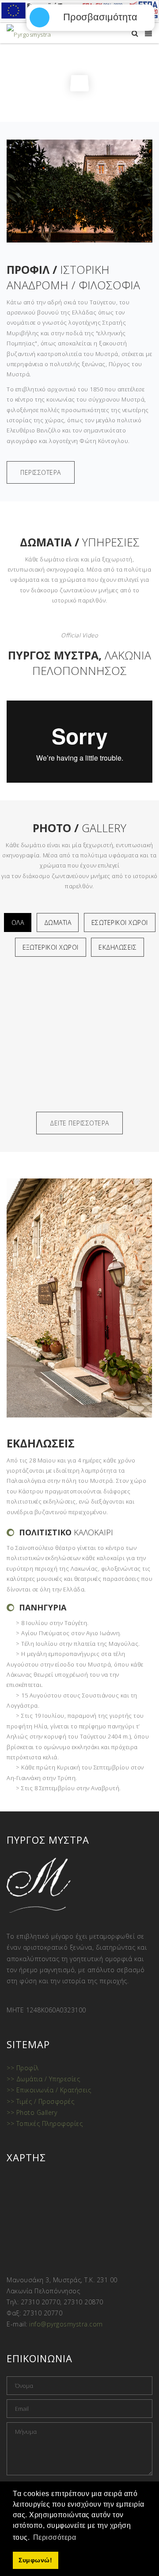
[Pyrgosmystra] (29, 34)
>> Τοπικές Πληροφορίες (45, 2123)
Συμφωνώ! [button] (35, 2560)
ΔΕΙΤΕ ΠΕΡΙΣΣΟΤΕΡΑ (79, 1123)
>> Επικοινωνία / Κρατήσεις (49, 2090)
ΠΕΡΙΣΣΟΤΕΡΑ (41, 472)
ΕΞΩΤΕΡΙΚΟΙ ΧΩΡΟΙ (51, 947)
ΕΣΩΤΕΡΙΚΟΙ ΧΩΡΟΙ (120, 922)
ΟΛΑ (18, 922)
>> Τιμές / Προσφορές (40, 2101)
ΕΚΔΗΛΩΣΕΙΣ (117, 947)
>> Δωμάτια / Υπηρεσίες (43, 2079)
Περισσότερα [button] (55, 2537)
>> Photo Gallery (32, 2112)
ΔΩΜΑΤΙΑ (58, 922)
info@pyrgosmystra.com (66, 2324)
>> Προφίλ (23, 2068)
